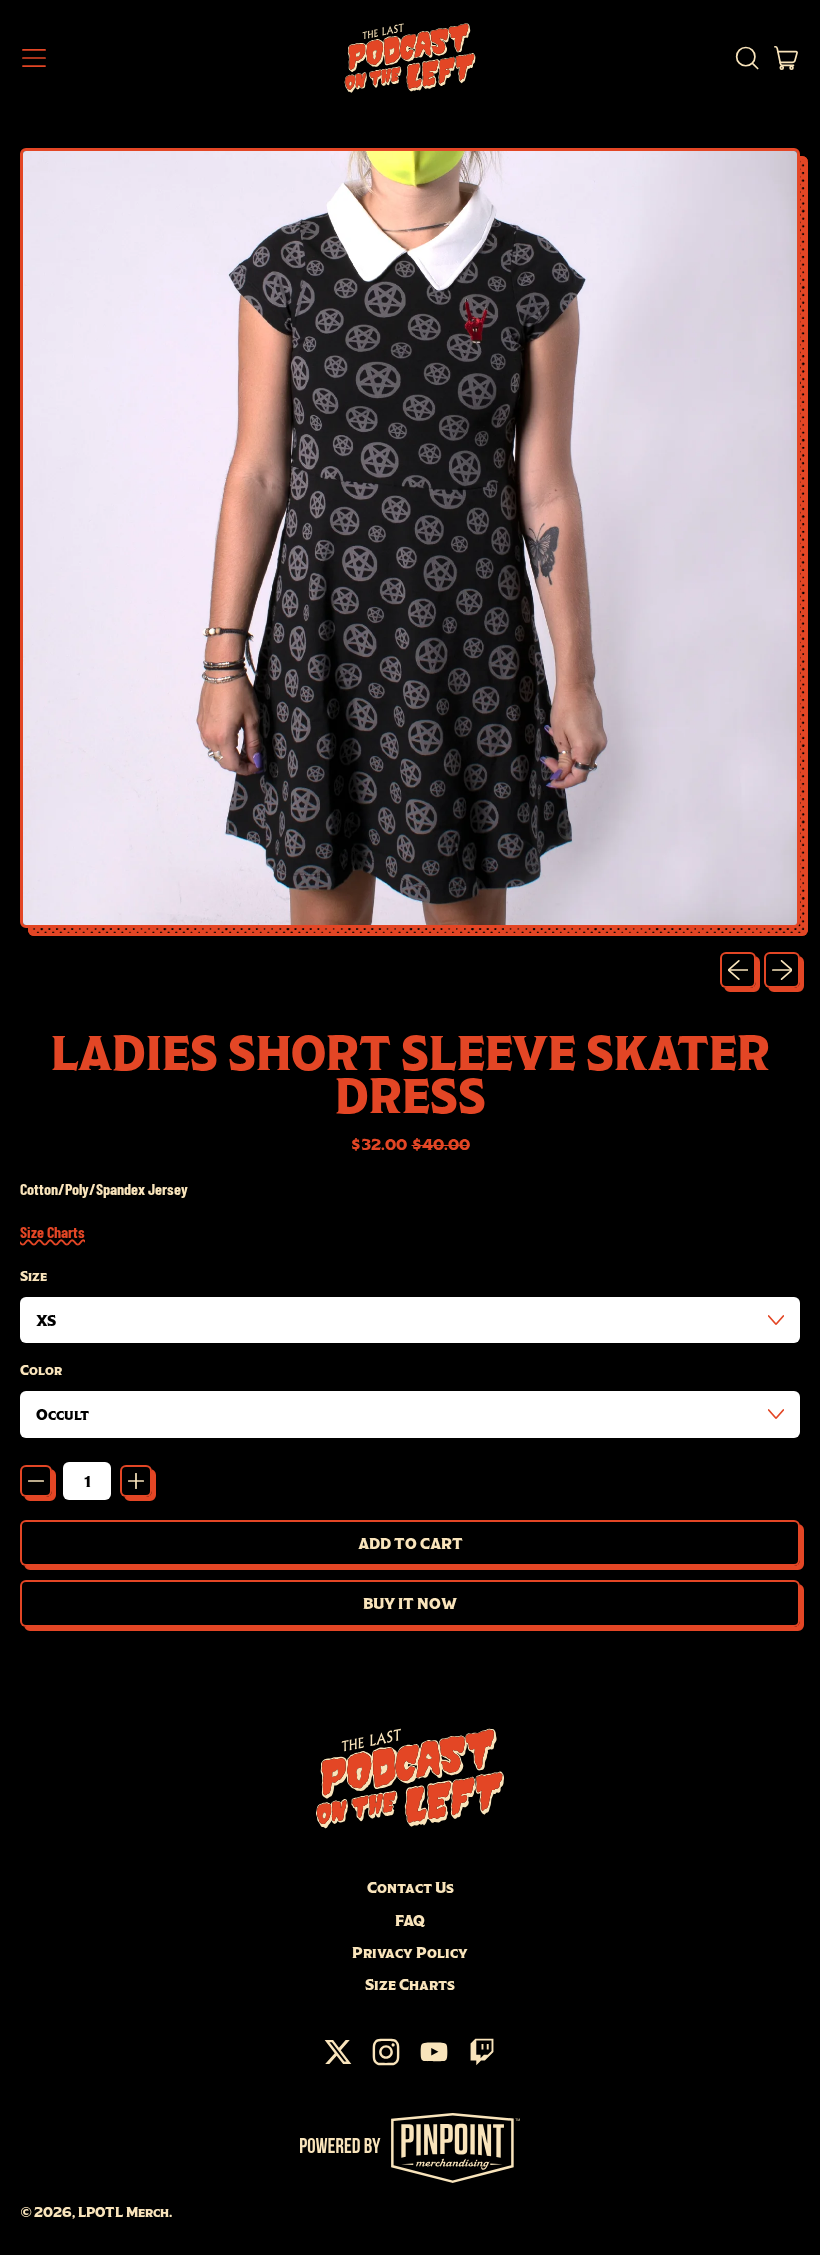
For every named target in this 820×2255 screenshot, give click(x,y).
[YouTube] (434, 2062)
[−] (36, 1481)
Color (41, 1370)
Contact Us (410, 1887)
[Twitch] (482, 2062)
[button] (746, 58)
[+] (136, 1481)
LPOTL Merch (123, 2212)
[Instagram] (386, 2062)
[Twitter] (338, 2062)
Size (33, 1276)
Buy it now (410, 1603)
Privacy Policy (410, 1952)
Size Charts (52, 1231)
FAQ (410, 1920)
